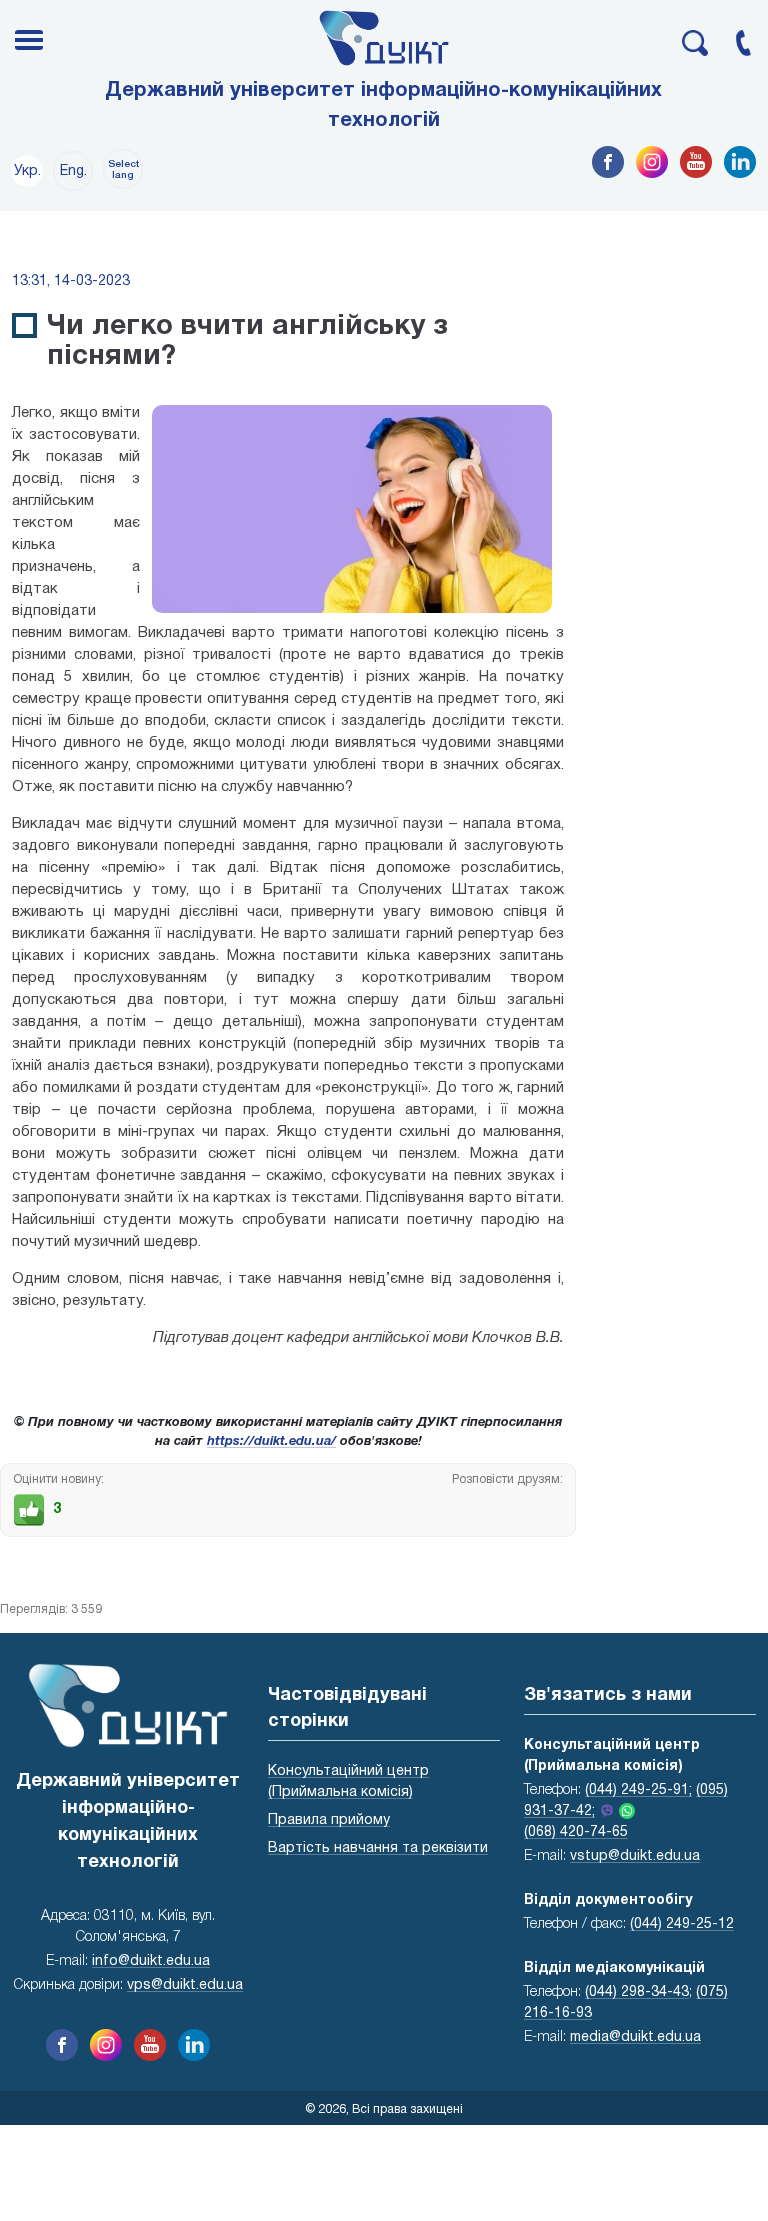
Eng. (73, 171)
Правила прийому (329, 1820)
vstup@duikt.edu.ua (635, 1856)
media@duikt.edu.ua (635, 2037)
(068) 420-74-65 (576, 1832)
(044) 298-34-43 (637, 1992)
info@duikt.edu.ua (151, 1961)
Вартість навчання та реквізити (378, 1848)
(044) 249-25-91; (638, 1790)
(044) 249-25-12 (682, 1924)
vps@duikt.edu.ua (185, 1985)
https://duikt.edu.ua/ (271, 1442)
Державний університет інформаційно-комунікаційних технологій (383, 106)
